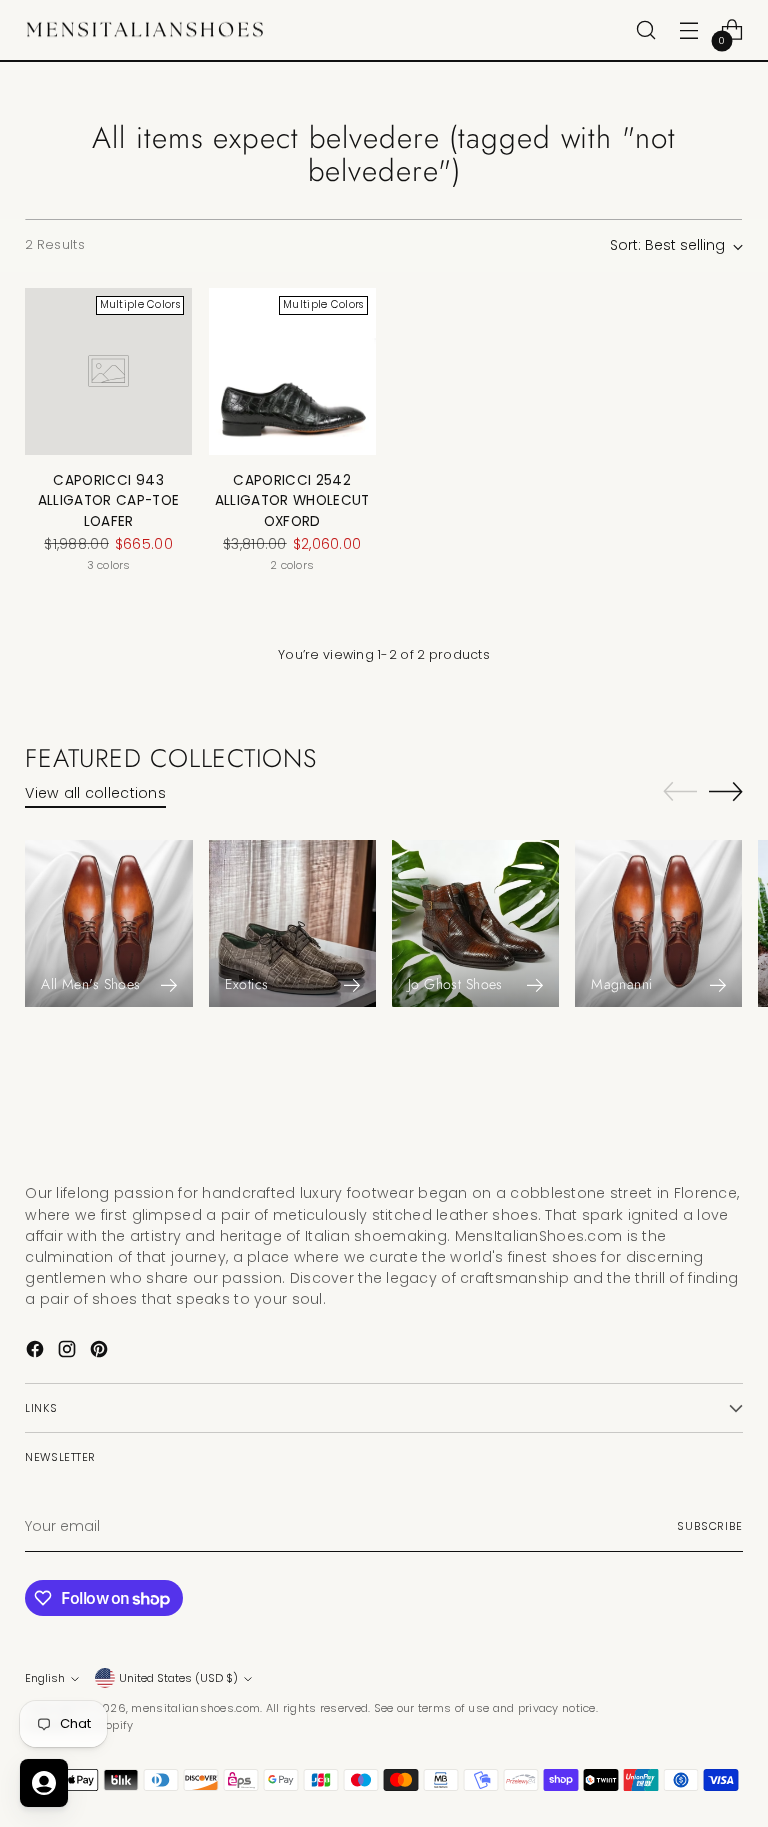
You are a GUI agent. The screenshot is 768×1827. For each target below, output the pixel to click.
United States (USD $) (178, 1678)
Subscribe (709, 1526)
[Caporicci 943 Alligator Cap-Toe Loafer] (108, 371)
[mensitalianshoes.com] (150, 30)
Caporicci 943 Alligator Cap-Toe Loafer (109, 501)
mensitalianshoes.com (195, 1708)
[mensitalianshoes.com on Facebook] (37, 1352)
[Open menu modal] (689, 30)
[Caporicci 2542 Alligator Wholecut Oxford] (292, 371)
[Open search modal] (646, 30)
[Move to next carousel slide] (726, 791)
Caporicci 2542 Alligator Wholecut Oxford (292, 501)
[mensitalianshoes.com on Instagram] (69, 1352)
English (45, 1678)
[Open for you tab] (44, 1783)
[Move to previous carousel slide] (680, 792)
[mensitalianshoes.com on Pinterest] (101, 1352)
